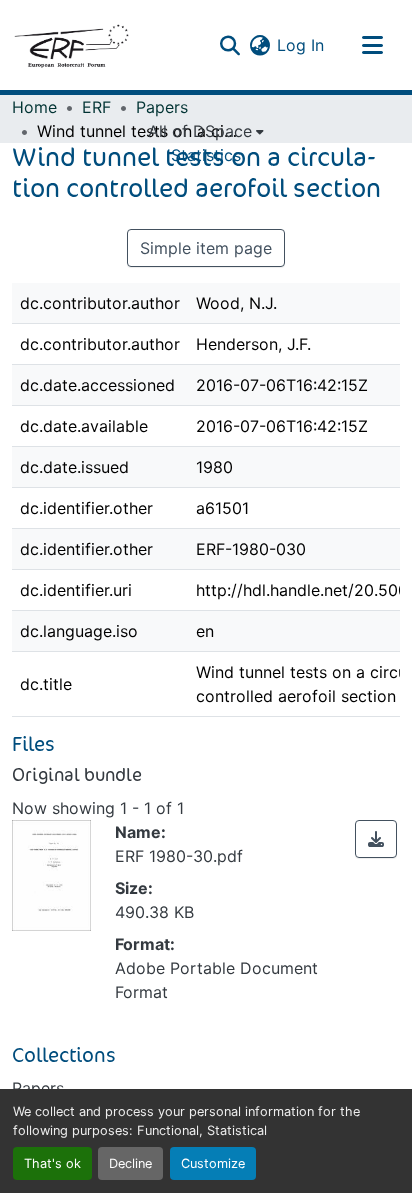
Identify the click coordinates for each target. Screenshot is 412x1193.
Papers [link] (162, 107)
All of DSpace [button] (200, 131)
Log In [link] (300, 45)
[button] (71, 45)
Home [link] (34, 107)
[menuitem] (206, 131)
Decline (130, 1163)
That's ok (52, 1163)
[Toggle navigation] (372, 45)
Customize (213, 1163)
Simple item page (206, 248)
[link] (376, 839)
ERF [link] (96, 107)
